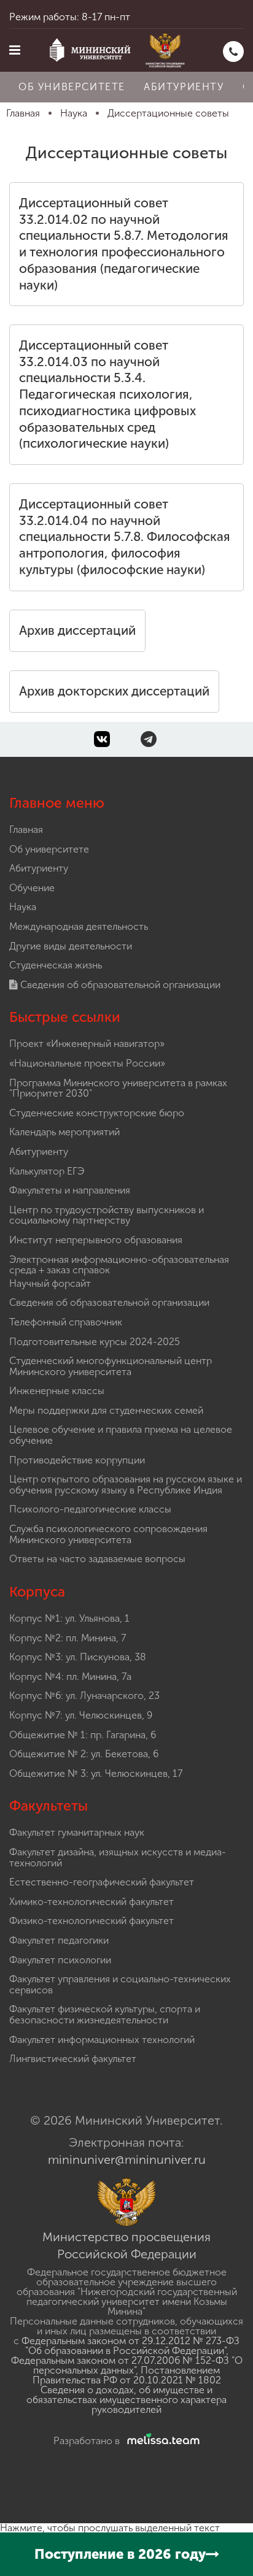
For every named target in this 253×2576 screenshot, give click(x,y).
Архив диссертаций (77, 631)
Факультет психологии (60, 1960)
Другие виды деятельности (71, 946)
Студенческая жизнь (56, 965)
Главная (26, 830)
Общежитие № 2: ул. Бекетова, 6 (84, 1754)
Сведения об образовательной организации (119, 985)
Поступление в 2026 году (120, 2554)
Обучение (32, 888)
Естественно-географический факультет (102, 1882)
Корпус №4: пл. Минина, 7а (70, 1677)
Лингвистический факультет (73, 2059)
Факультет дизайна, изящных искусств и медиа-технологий (118, 1857)
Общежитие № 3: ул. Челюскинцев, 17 (96, 1773)
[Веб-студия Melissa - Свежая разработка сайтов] (161, 2441)
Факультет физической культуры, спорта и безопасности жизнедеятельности (105, 2014)
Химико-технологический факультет (91, 1902)
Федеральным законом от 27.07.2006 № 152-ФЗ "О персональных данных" (127, 2365)
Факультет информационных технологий (102, 2040)
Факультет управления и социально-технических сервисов (120, 1984)
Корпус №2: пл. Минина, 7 (68, 1638)
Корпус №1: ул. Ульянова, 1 (69, 1618)
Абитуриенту (184, 87)
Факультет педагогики (59, 1940)
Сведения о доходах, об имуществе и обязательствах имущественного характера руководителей (126, 2400)
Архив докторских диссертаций (114, 691)
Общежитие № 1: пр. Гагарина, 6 (83, 1735)
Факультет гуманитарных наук (77, 1832)
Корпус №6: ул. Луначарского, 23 (84, 1696)
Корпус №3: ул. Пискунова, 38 (78, 1657)
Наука (23, 907)
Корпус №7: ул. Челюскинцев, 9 (81, 1715)
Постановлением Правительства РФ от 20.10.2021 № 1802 (127, 2375)
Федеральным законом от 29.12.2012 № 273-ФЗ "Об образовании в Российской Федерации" (130, 2346)
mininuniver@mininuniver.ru (127, 2160)
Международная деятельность (79, 926)
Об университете (72, 87)
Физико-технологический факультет (91, 1921)
